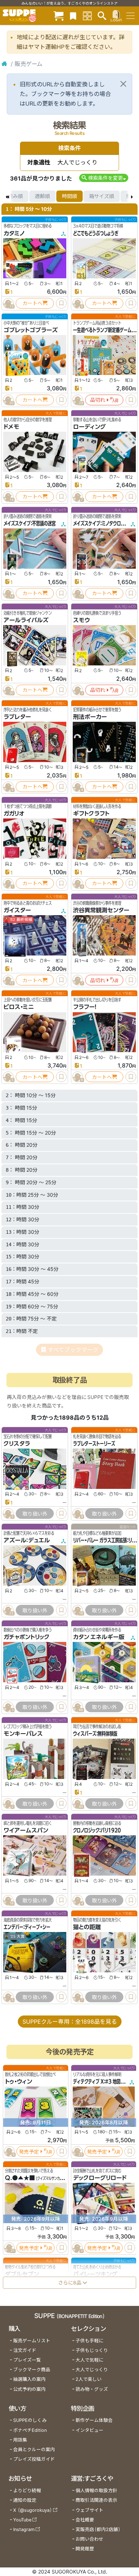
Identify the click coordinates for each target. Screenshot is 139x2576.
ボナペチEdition (30, 2430)
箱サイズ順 (102, 196)
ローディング (89, 427)
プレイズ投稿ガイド (34, 2459)
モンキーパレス (23, 1734)
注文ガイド (25, 2350)
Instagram (24, 2529)
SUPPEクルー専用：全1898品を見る (70, 2022)
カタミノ (14, 233)
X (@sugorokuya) (33, 2510)
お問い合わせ (89, 2539)
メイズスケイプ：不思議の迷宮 (30, 523)
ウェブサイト (89, 2510)
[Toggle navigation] (130, 16)
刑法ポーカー (90, 717)
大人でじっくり (92, 2370)
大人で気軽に (89, 2360)
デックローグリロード (100, 2178)
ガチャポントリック (27, 1637)
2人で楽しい (89, 2379)
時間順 (69, 196)
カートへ (32, 303)
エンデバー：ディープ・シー (27, 1927)
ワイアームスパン (26, 1830)
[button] (104, 178)
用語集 (20, 2440)
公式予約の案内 (29, 2389)
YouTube (22, 2520)
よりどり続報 (27, 2491)
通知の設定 (25, 2500)
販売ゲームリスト (32, 2341)
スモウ (81, 620)
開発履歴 (85, 2549)
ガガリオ (14, 813)
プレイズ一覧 (27, 2360)
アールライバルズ (26, 620)
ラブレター (17, 717)
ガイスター (17, 910)
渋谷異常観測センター (101, 910)
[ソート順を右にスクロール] (132, 196)
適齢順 (42, 196)
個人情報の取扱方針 (96, 2491)
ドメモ (11, 427)
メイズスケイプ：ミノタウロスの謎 (103, 523)
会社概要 (85, 2520)
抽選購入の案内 (29, 2379)
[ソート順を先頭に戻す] (7, 196)
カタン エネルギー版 (99, 1637)
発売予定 (29, 2152)
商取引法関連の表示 (96, 2500)
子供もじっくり (92, 2350)
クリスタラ (17, 1444)
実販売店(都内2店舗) (98, 2529)
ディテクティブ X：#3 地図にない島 (105, 2082)
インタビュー (89, 2430)
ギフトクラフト (91, 813)
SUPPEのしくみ (30, 2420)
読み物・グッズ (92, 2389)
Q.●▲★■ (20, 2178)
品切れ (98, 400)
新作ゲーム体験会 (94, 2420)
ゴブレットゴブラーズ (31, 330)
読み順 (15, 196)
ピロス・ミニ (19, 1007)
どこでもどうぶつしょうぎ (96, 233)
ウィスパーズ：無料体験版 (95, 1734)
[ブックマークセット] (73, 16)
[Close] (123, 84)
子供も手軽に (89, 2341)
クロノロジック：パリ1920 (97, 1830)
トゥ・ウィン (19, 2082)
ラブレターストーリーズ (94, 1444)
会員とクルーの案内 (34, 2450)
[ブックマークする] (61, 303)
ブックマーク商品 (32, 2370)
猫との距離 (87, 1927)
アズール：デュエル (27, 1540)
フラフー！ (85, 1007)
